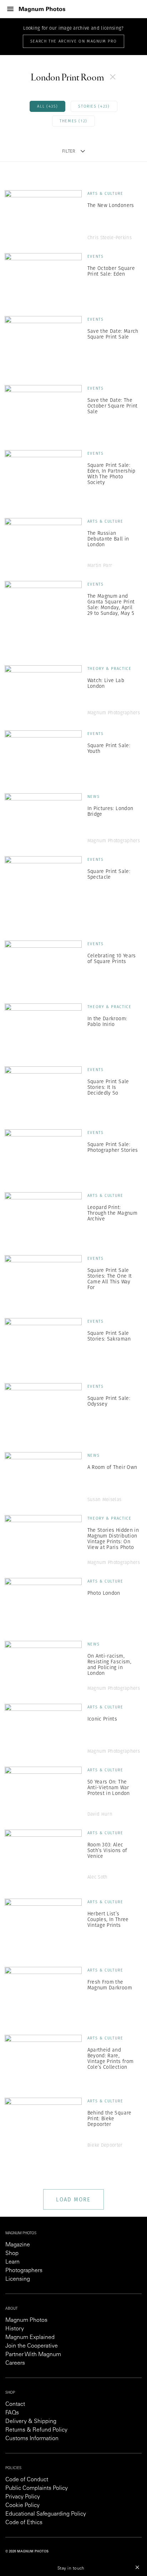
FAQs (12, 2413)
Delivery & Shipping (31, 2422)
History (15, 2329)
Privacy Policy (23, 2497)
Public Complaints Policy (37, 2488)
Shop (12, 2254)
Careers (15, 2363)
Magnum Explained (30, 2338)
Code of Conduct (27, 2480)
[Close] (137, 2567)
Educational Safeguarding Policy (46, 2514)
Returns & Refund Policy (36, 2430)
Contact (15, 2404)
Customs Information (32, 2439)
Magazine (18, 2245)
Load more (73, 2199)
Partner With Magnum (33, 2355)
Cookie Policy (22, 2506)
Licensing (18, 2279)
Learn (12, 2262)
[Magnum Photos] (42, 9)
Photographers (24, 2271)
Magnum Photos (26, 2320)
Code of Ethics (24, 2523)
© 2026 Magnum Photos (27, 2552)
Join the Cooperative (32, 2346)
